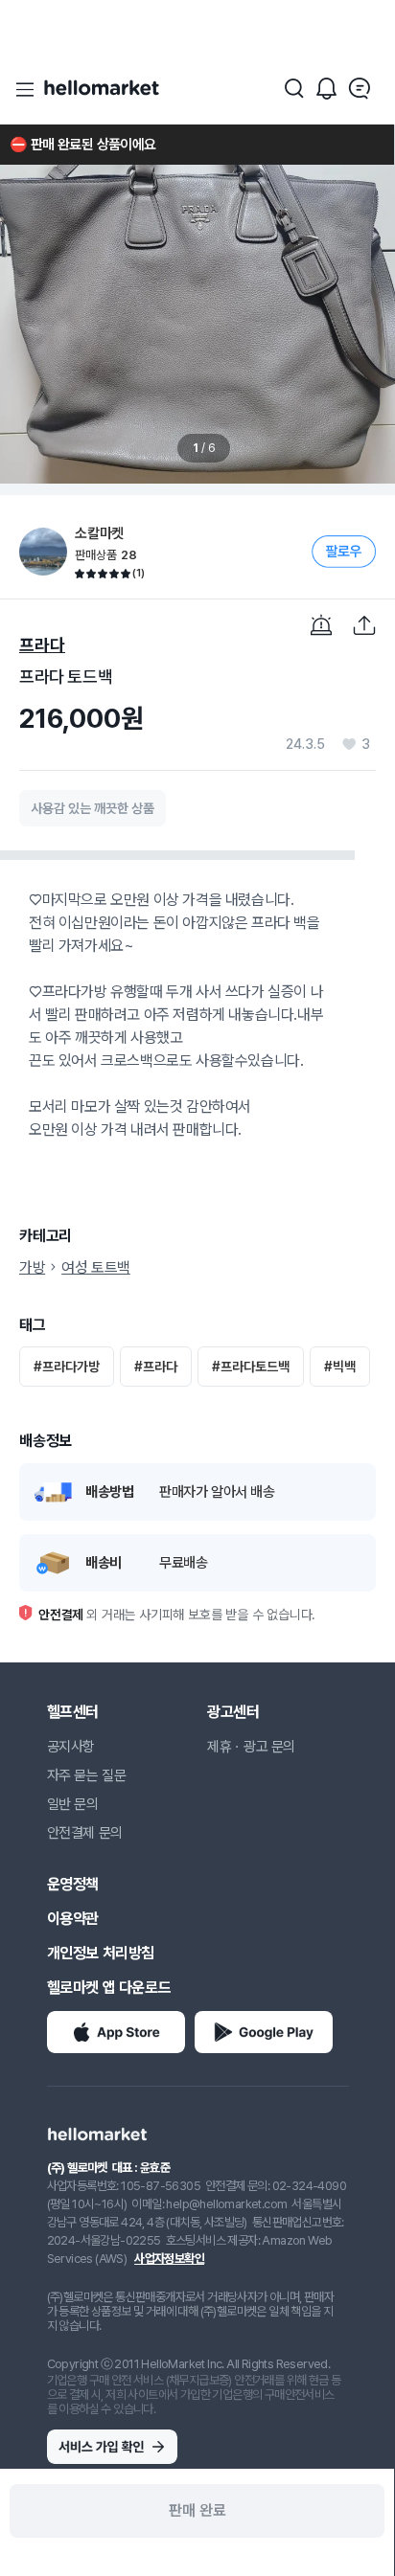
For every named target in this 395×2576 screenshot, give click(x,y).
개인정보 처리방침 (101, 1953)
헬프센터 (73, 1712)
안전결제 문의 (85, 1833)
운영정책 (73, 1884)
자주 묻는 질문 (87, 1775)
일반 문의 (73, 1804)
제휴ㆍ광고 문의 (251, 1747)
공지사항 (71, 1747)
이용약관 (73, 1919)
